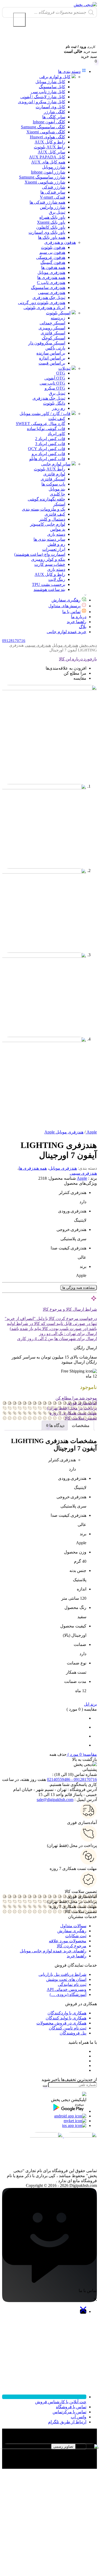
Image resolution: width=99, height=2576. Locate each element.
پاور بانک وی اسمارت (47, 232)
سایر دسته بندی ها (49, 539)
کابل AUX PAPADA (47, 157)
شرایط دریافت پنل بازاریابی (62, 1974)
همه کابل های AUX (48, 162)
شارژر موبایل (54, 167)
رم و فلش (56, 544)
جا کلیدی (58, 494)
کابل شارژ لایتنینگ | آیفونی (43, 97)
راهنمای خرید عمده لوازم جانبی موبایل (53, 1951)
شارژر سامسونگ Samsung (42, 177)
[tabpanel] (49, 2453)
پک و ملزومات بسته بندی (44, 509)
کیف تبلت (57, 419)
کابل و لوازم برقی (55, 77)
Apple (82, 1178)
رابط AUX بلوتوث (49, 147)
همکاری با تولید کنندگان (66, 2018)
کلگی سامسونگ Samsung (43, 127)
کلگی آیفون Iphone (49, 122)
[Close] (19, 20)
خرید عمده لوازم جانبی (67, 632)
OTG (61, 373)
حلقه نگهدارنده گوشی (46, 499)
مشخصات (81, 1425)
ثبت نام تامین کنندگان (68, 2028)
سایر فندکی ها (53, 192)
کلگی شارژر (55, 112)
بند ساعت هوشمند (49, 589)
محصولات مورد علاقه (68, 1941)
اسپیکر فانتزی (53, 333)
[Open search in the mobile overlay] (49, 12)
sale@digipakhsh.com (55, 1800)
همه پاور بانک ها (52, 237)
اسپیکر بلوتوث (58, 313)
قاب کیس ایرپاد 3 (50, 444)
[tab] (81, 1425)
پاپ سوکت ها (53, 484)
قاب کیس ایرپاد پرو (48, 454)
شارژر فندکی (54, 187)
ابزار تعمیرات (54, 549)
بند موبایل (57, 489)
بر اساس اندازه (52, 358)
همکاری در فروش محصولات (61, 2023)
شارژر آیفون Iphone (48, 172)
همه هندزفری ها (51, 277)
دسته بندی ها (69, 71)
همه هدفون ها (53, 267)
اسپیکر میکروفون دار (47, 343)
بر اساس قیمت (52, 363)
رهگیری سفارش (66, 600)
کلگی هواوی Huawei (48, 137)
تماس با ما (71, 612)
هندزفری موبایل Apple (64, 1132)
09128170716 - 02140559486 (72, 1779)
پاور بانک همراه (52, 217)
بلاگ (83, 627)
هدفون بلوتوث (53, 247)
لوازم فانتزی (54, 474)
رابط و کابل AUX (50, 142)
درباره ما (79, 617)
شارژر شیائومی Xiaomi (45, 182)
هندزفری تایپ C (51, 283)
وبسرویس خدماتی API (67, 1989)
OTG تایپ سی (52, 383)
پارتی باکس (55, 348)
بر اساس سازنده (51, 353)
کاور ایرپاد (56, 434)
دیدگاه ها (56, 1425)
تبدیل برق (57, 212)
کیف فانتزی (55, 514)
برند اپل (90, 1704)
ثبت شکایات (76, 1936)
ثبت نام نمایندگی (72, 1984)
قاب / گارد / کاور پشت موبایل (45, 414)
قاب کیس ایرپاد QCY (47, 449)
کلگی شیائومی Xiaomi (46, 132)
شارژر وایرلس (53, 207)
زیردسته (58, 318)
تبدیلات (64, 368)
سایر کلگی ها (54, 117)
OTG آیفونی (55, 378)
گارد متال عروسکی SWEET (41, 424)
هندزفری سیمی (52, 293)
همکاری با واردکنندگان (67, 2013)
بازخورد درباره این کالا (78, 659)
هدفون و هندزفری (60, 242)
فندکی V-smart (53, 197)
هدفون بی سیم (52, 252)
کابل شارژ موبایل (50, 82)
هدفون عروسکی (51, 257)
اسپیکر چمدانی (52, 323)
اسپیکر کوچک (53, 338)
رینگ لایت (57, 579)
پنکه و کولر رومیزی (48, 559)
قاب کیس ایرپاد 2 (50, 439)
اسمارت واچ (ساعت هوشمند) (40, 554)
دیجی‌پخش (88, 645)
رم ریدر (59, 408)
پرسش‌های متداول (64, 606)
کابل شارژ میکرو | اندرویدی (42, 102)
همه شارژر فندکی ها (47, 202)
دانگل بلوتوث (54, 403)
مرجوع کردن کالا (72, 1946)
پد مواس (58, 529)
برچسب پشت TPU (49, 584)
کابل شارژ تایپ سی (48, 92)
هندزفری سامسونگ (48, 288)
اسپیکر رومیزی (52, 328)
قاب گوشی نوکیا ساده (46, 429)
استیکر (59, 504)
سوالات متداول (73, 1926)
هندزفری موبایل (51, 272)
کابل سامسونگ (52, 87)
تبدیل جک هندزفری (49, 298)
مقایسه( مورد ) (82, 1754)
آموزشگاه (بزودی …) (68, 1994)
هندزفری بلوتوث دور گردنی (42, 303)
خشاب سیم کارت (50, 564)
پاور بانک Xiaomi (51, 222)
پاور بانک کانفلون (51, 227)
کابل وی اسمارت (50, 107)
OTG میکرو (55, 388)
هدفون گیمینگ (53, 262)
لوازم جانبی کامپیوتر (48, 524)
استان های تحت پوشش (66, 1979)
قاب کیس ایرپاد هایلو (47, 459)
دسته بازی (56, 534)
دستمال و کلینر (52, 519)
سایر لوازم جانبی (56, 464)
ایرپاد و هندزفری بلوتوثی (44, 308)
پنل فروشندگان (73, 2033)
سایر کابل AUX (51, 152)
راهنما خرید (77, 622)
